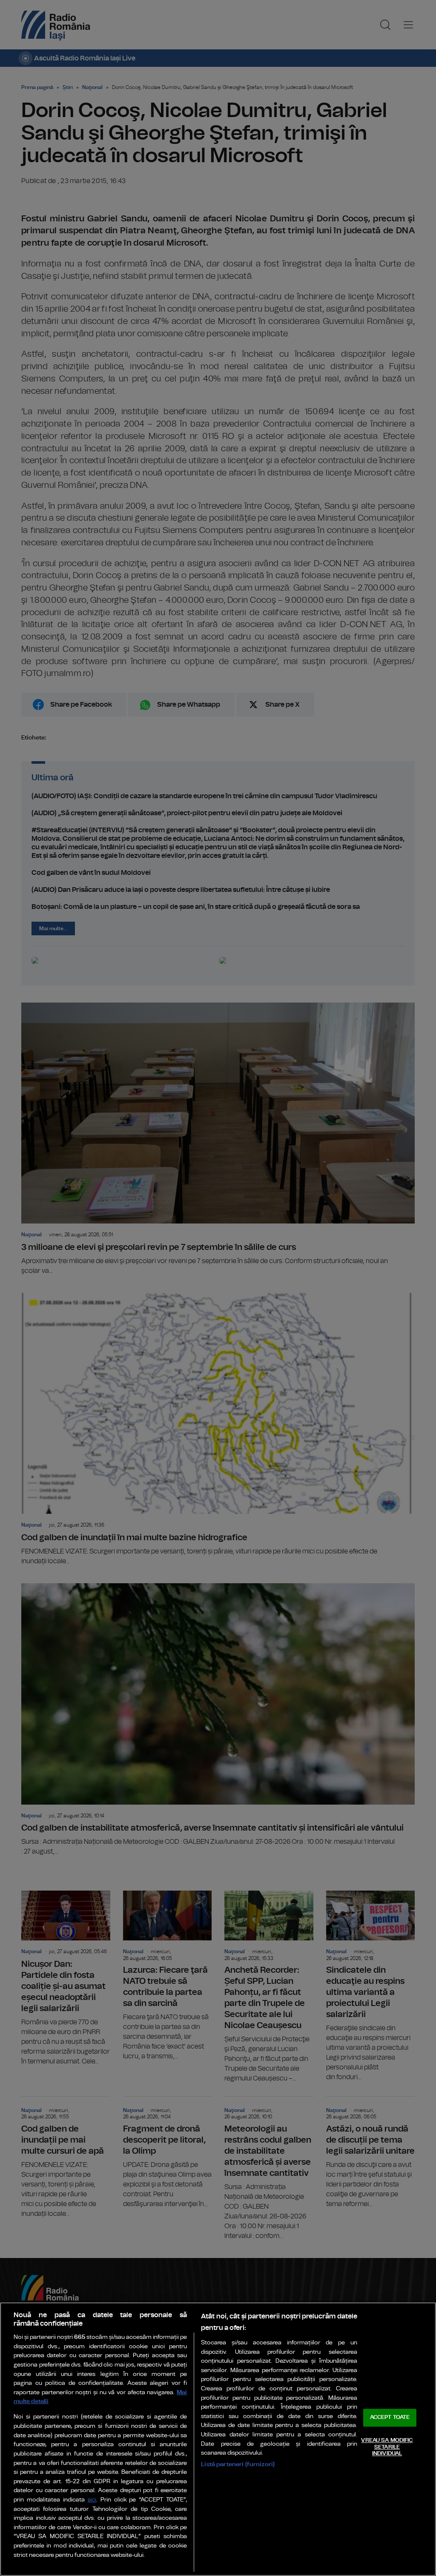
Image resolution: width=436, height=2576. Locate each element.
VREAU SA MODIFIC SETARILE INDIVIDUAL (387, 2447)
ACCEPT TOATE (390, 2418)
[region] (218, 2439)
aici (92, 2500)
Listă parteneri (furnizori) (238, 2464)
